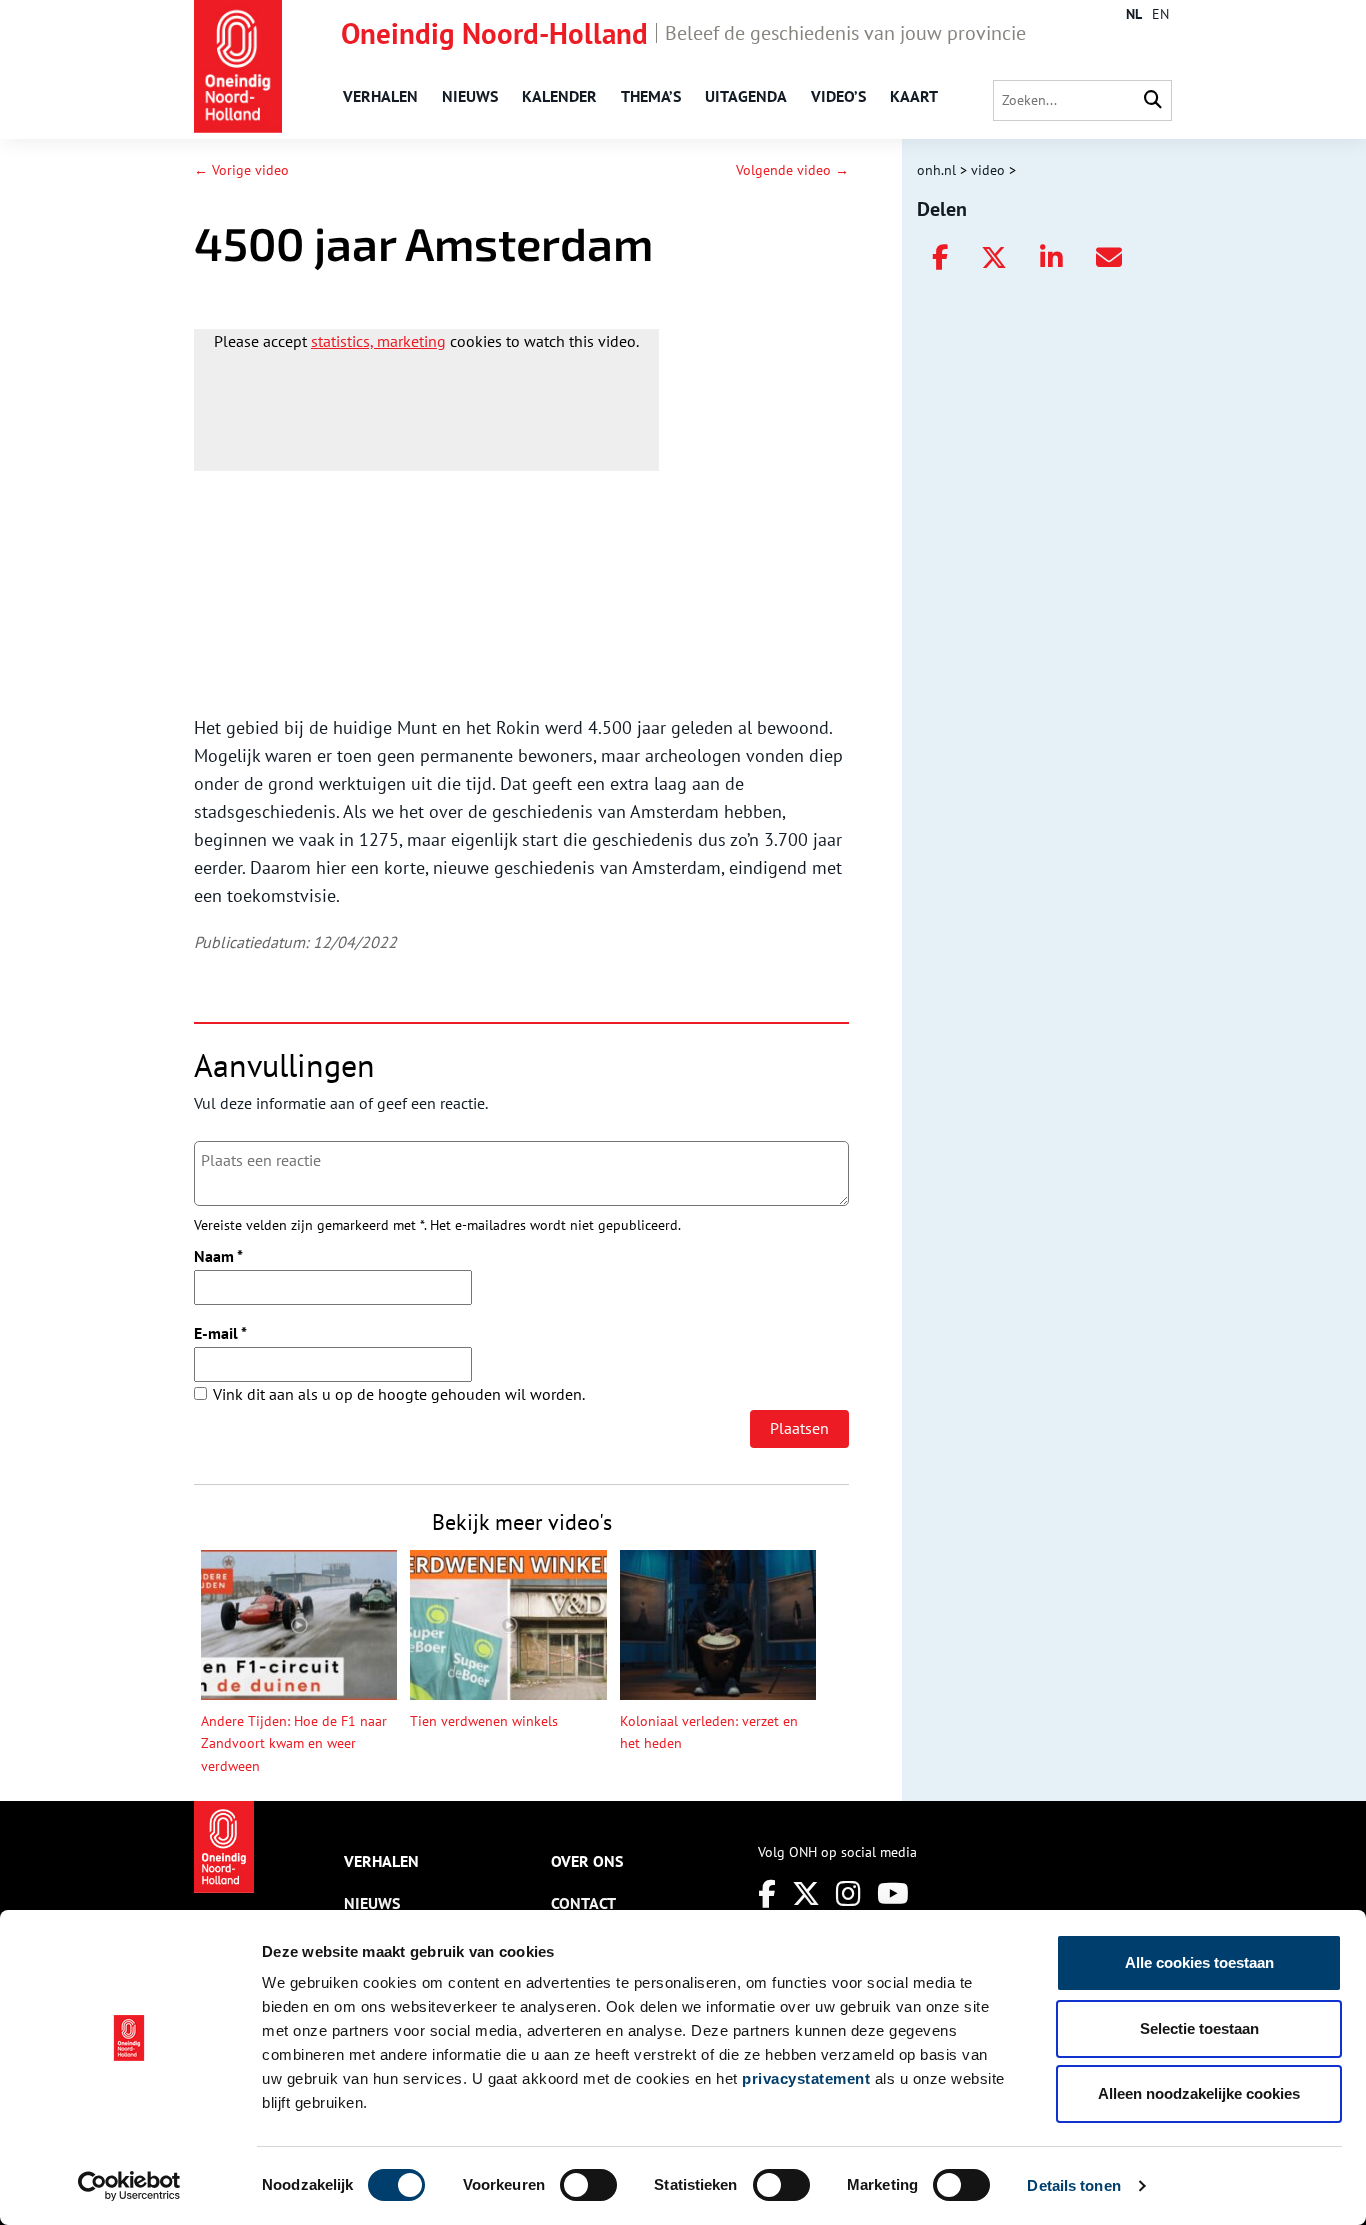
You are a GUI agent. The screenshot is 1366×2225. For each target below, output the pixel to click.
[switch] (588, 2185)
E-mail (220, 1333)
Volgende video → (792, 170)
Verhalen (380, 96)
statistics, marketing (378, 341)
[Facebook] (767, 1893)
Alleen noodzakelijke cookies (1199, 2093)
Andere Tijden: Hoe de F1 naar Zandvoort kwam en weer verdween (294, 1743)
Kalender (559, 96)
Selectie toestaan (1199, 2028)
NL (1134, 14)
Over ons (587, 1861)
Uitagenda (746, 96)
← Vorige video (241, 170)
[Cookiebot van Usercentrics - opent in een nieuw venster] (129, 2186)
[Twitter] (806, 1893)
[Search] (1153, 100)
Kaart (914, 96)
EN (1160, 14)
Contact (583, 1903)
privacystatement (806, 2078)
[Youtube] (893, 1893)
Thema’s (651, 96)
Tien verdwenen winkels (484, 1721)
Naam (218, 1256)
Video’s (838, 96)
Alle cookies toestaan (1199, 1962)
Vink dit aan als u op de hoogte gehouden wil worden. (399, 1394)
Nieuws (470, 96)
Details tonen (1073, 2185)
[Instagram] (848, 1893)
